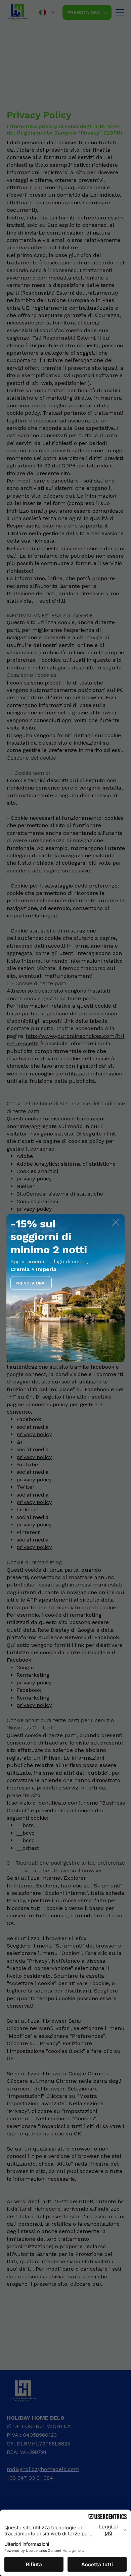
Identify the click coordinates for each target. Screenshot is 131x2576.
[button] (116, 1223)
